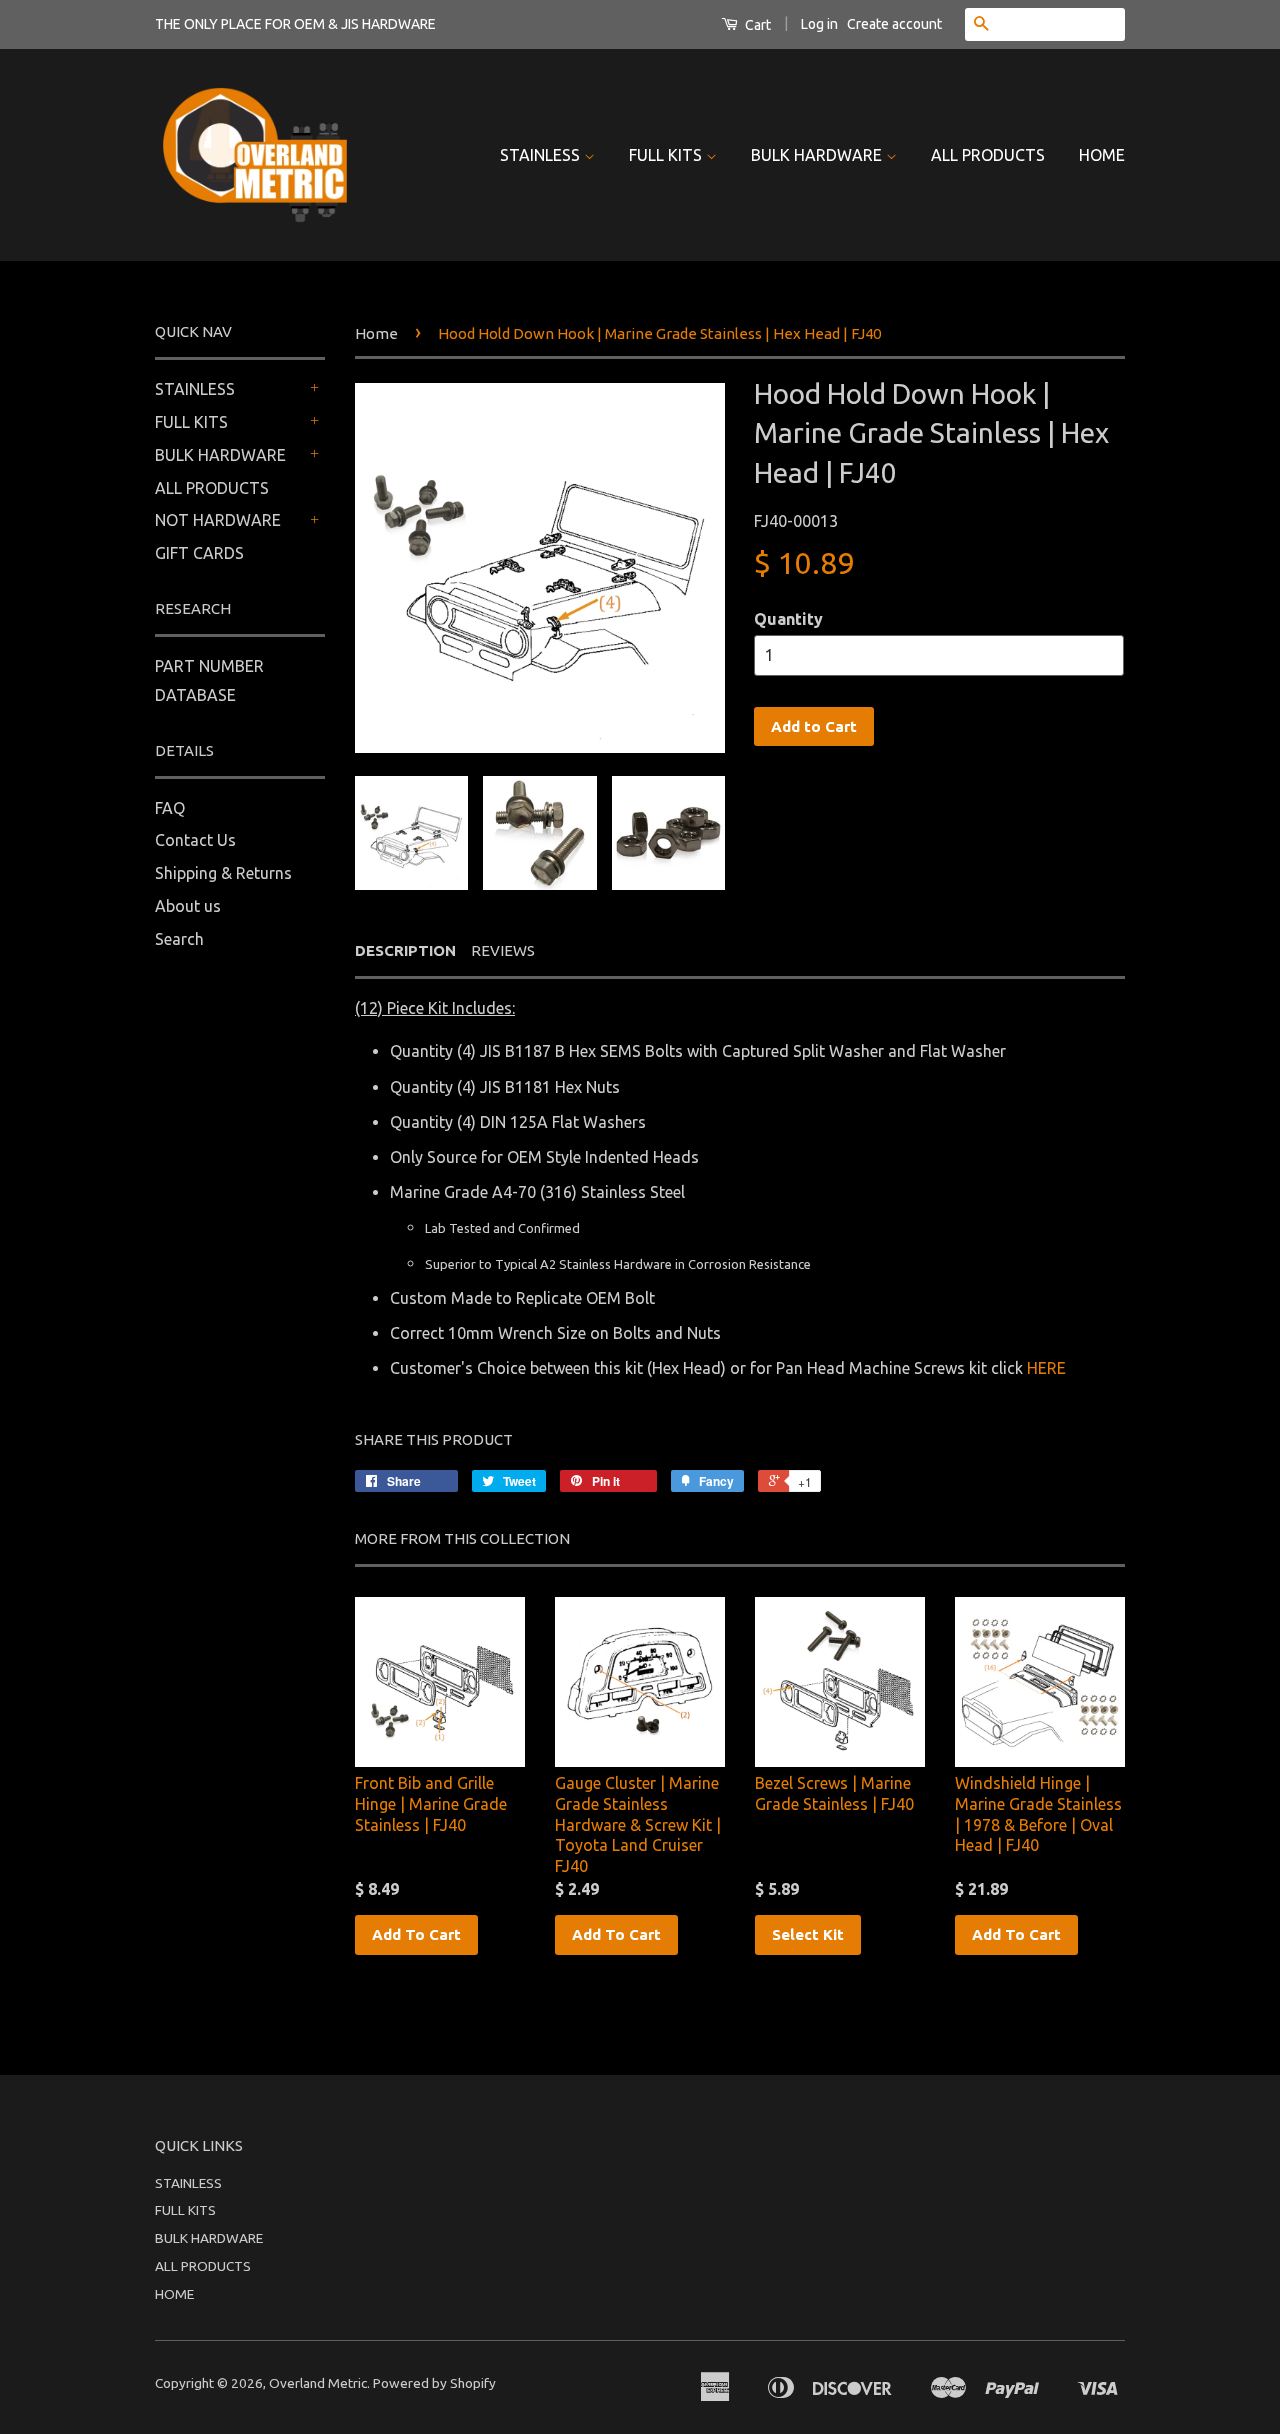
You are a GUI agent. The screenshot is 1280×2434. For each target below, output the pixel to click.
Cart (756, 25)
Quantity (788, 619)
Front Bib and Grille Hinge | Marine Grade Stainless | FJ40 (431, 1804)
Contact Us (195, 840)
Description (405, 950)
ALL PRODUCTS (988, 155)
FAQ (170, 808)
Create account (894, 24)
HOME (1102, 155)
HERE (1046, 1368)
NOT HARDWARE (218, 520)
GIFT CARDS (199, 553)
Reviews (503, 950)
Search (179, 939)
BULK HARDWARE (818, 155)
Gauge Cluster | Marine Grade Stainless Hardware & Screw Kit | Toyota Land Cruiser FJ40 (638, 1824)
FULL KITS (667, 155)
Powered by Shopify (434, 2383)
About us (188, 906)
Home (376, 333)
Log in (819, 24)
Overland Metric (318, 2383)
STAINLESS (542, 155)
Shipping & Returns (223, 873)
